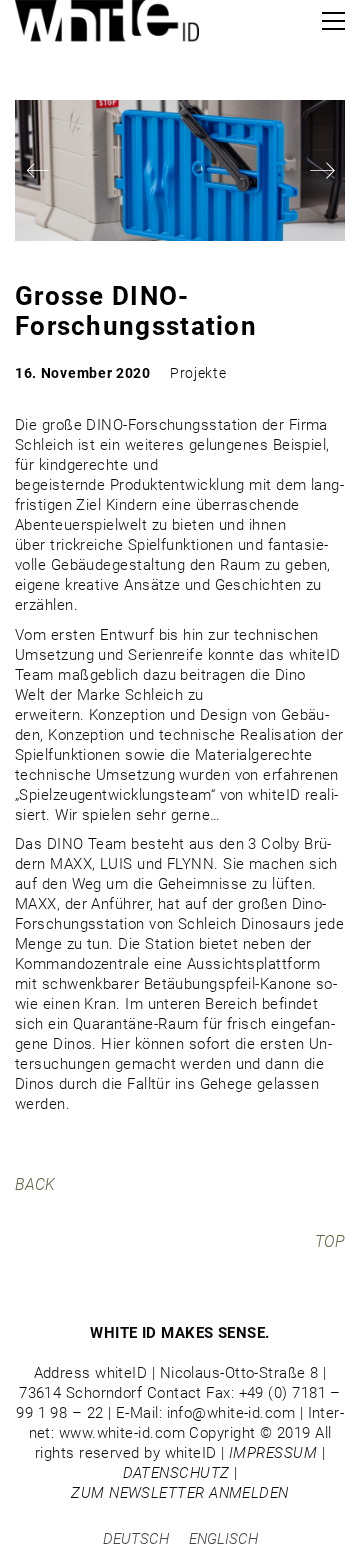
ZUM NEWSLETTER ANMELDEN (179, 1493)
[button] (333, 21)
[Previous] (37, 170)
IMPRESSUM (273, 1453)
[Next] (322, 170)
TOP (330, 1241)
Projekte (198, 373)
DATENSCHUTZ (176, 1473)
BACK (35, 1184)
